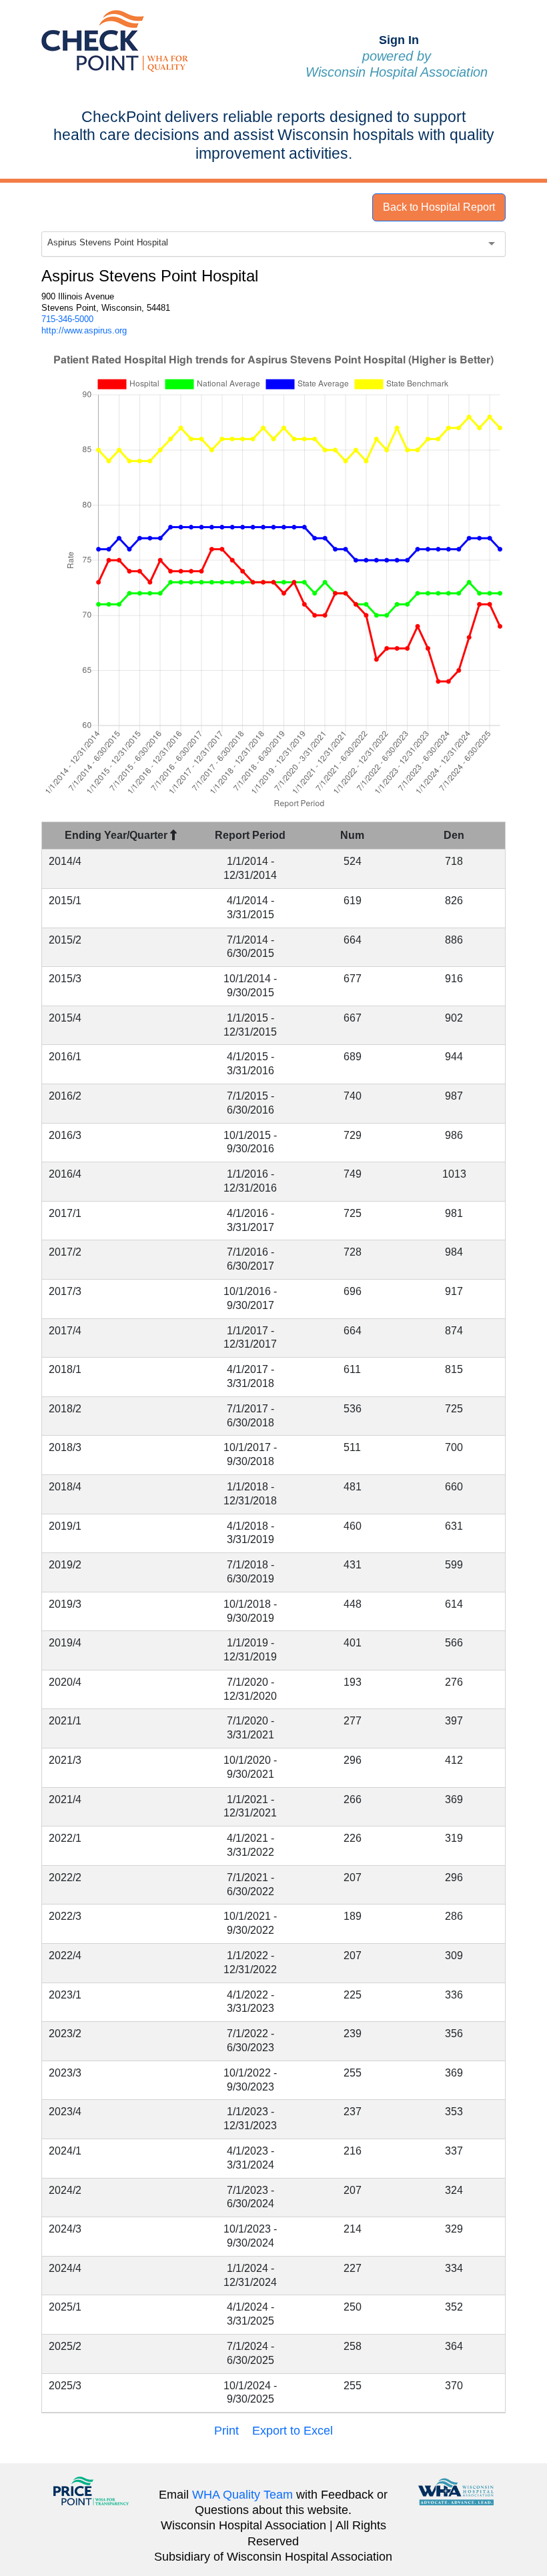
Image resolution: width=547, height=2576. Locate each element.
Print (226, 2431)
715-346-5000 (67, 319)
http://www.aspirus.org (84, 330)
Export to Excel (293, 2431)
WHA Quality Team (242, 2495)
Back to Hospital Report (439, 207)
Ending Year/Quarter (117, 835)
